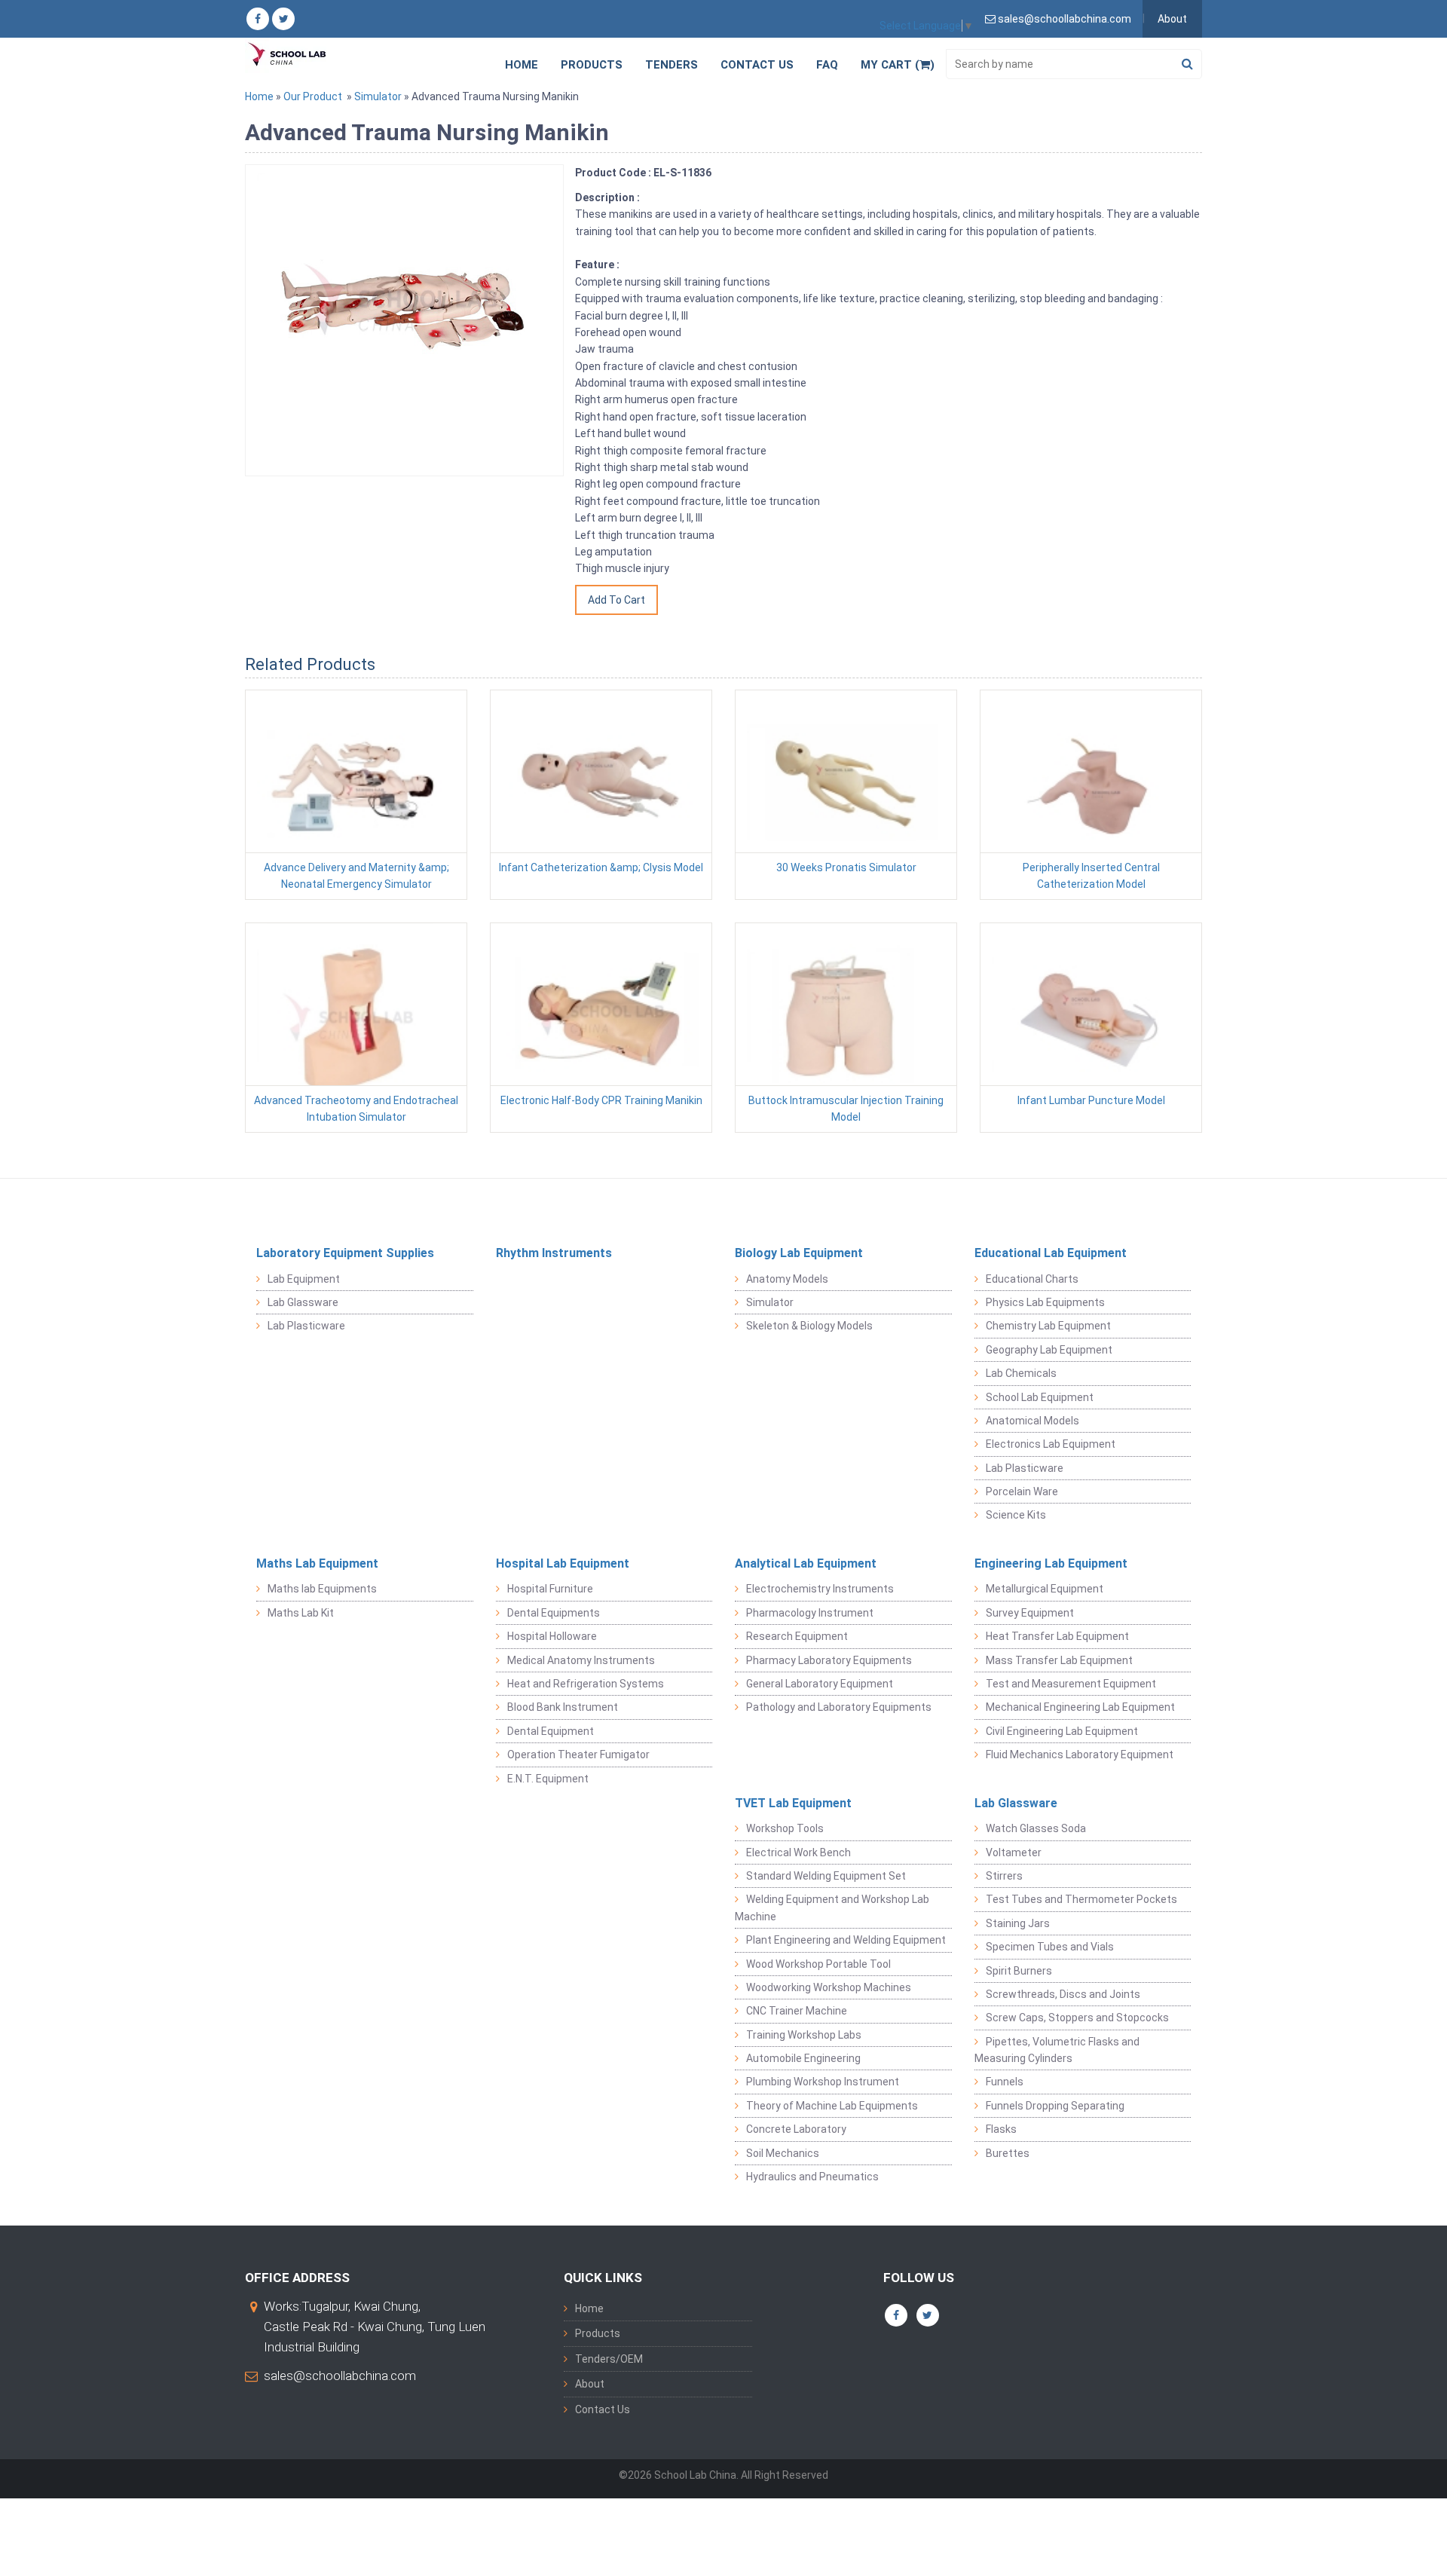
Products (592, 65)
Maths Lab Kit (301, 1613)
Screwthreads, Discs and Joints (1063, 1994)
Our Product (313, 96)
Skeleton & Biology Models (809, 1326)
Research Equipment (797, 1636)
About (1172, 19)
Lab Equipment (304, 1279)
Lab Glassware (303, 1302)
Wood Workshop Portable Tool (818, 1964)
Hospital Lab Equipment (563, 1563)
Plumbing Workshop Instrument (823, 2082)
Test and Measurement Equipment (1071, 1684)
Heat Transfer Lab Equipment (1057, 1636)
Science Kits (1016, 1515)
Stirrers (1004, 1876)
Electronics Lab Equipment (1051, 1444)
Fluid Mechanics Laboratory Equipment (1080, 1755)
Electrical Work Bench (798, 1852)
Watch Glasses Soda (1036, 1828)
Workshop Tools (785, 1828)
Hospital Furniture (550, 1589)
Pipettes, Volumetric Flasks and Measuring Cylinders (1057, 2050)
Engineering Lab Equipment (1051, 1563)
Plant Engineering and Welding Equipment (846, 1940)
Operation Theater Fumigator (578, 1755)
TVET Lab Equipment (793, 1803)
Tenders (671, 65)
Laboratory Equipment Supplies (345, 1253)
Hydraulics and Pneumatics (812, 2177)
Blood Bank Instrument (563, 1707)
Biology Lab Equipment (799, 1253)
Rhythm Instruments (554, 1253)
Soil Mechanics (783, 2153)
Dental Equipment (551, 1731)
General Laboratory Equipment (820, 1684)
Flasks (1001, 2129)
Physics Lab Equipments (1045, 1302)
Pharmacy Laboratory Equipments (829, 1660)
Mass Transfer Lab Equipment (1059, 1660)
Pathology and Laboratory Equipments (839, 1707)
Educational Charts (1032, 1279)
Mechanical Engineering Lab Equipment (1080, 1707)
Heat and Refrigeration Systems (586, 1684)
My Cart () (898, 65)
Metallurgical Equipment (1045, 1589)
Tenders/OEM (609, 2359)
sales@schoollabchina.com (340, 2376)
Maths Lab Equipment (317, 1563)
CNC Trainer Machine (797, 2011)
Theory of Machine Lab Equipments (832, 2106)
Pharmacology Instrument (810, 1613)
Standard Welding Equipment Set (826, 1876)
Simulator (378, 96)
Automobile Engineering (803, 2058)
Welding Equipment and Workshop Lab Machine (832, 1908)
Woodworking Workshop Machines (829, 1987)
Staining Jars (1018, 1923)
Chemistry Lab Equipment (1048, 1326)
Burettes (1008, 2153)
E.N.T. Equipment (548, 1779)
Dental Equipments (554, 1613)
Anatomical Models (1032, 1421)
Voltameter (1014, 1852)
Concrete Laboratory (796, 2129)
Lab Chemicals (1021, 1373)
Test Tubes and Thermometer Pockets (1081, 1899)
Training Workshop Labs (804, 2035)
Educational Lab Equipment (1051, 1253)
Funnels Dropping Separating (1055, 2106)
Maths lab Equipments (322, 1589)
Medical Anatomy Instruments (581, 1660)
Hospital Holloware (552, 1636)
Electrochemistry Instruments (820, 1589)
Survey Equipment (1030, 1613)
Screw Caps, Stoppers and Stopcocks (1077, 2018)
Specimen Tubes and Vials (1050, 1947)
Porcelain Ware (1022, 1491)
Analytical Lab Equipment (806, 1563)
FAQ (827, 65)
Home (522, 65)
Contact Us (757, 65)
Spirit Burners (1019, 1971)
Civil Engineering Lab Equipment (1062, 1731)
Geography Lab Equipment (1049, 1350)
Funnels (1005, 2082)
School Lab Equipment (1040, 1397)
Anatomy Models (787, 1279)
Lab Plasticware (306, 1326)
